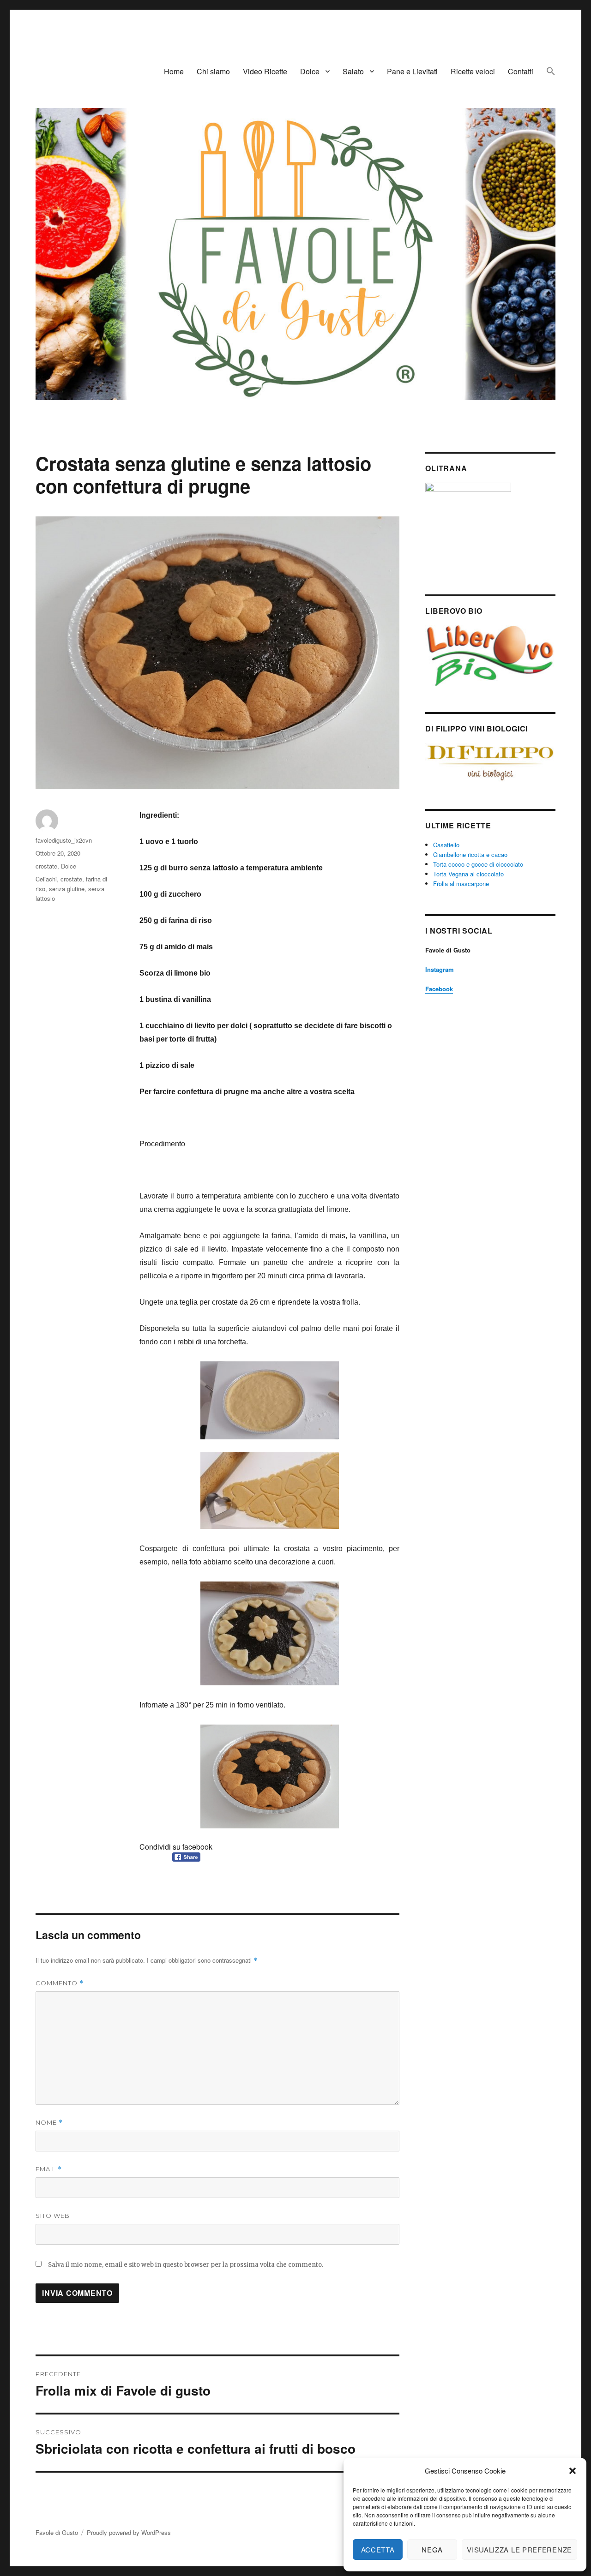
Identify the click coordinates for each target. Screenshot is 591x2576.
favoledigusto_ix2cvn (64, 840)
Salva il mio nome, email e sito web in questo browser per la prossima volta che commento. (186, 2265)
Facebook (439, 989)
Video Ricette (265, 71)
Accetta (378, 2549)
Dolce (310, 71)
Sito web (53, 2216)
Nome (49, 2123)
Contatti (521, 71)
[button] (573, 2471)
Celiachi (46, 879)
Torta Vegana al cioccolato (468, 874)
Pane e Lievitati (412, 71)
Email (49, 2169)
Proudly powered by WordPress (129, 2532)
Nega (432, 2549)
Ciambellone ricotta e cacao (470, 854)
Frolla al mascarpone (461, 884)
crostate (46, 866)
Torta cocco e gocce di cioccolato (478, 864)
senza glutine (67, 889)
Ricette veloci (473, 71)
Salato (353, 71)
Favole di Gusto (57, 2532)
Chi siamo (213, 71)
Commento (60, 1983)
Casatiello (446, 845)
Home (174, 71)
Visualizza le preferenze (519, 2549)
